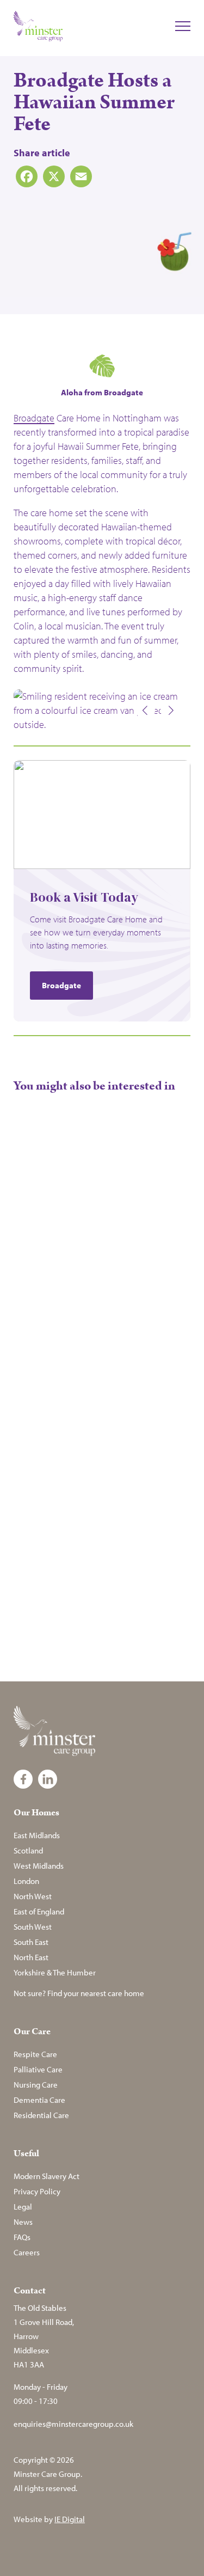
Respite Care (35, 2054)
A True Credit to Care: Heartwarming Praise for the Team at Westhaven (146, 1286)
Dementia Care (39, 2100)
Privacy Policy (37, 2191)
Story (61, 1316)
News (23, 2222)
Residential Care (41, 2115)
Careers (27, 2252)
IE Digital (70, 2519)
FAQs (22, 2237)
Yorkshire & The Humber (55, 1972)
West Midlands (39, 1866)
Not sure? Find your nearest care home (79, 1993)
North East (31, 1957)
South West (33, 1927)
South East (31, 1942)
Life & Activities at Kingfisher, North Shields (95, 1540)
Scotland (28, 1850)
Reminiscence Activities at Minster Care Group (45, 1280)
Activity (29, 1316)
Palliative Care (38, 2069)
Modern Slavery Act (47, 2176)
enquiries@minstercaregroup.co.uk (73, 2424)
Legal (23, 2207)
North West (33, 1896)
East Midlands (37, 1835)
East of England (39, 1911)
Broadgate (34, 418)
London (26, 1881)
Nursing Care (36, 2085)
